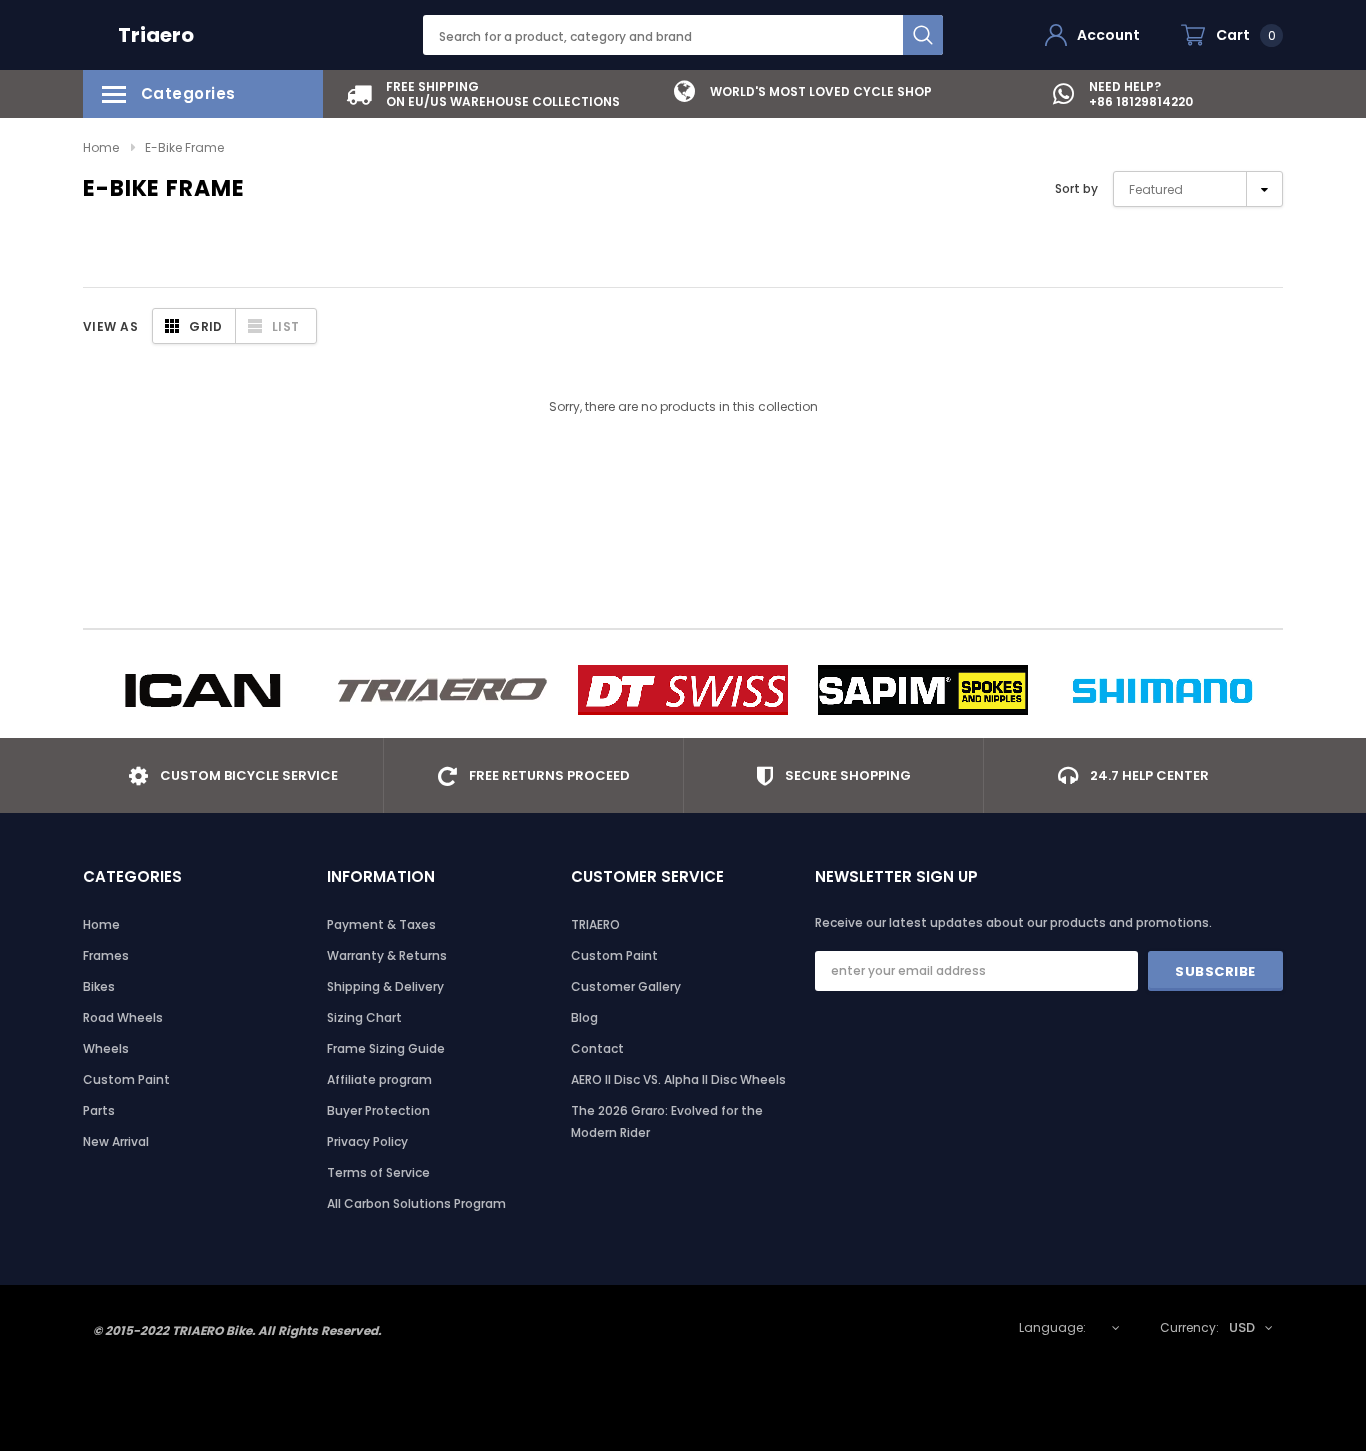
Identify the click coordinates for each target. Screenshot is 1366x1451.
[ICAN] (203, 690)
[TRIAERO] (443, 690)
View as (110, 326)
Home (101, 147)
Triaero (156, 35)
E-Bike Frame (184, 147)
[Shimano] (1163, 690)
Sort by (1076, 188)
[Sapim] (923, 690)
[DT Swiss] (683, 690)
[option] (483, 94)
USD (1242, 1327)
